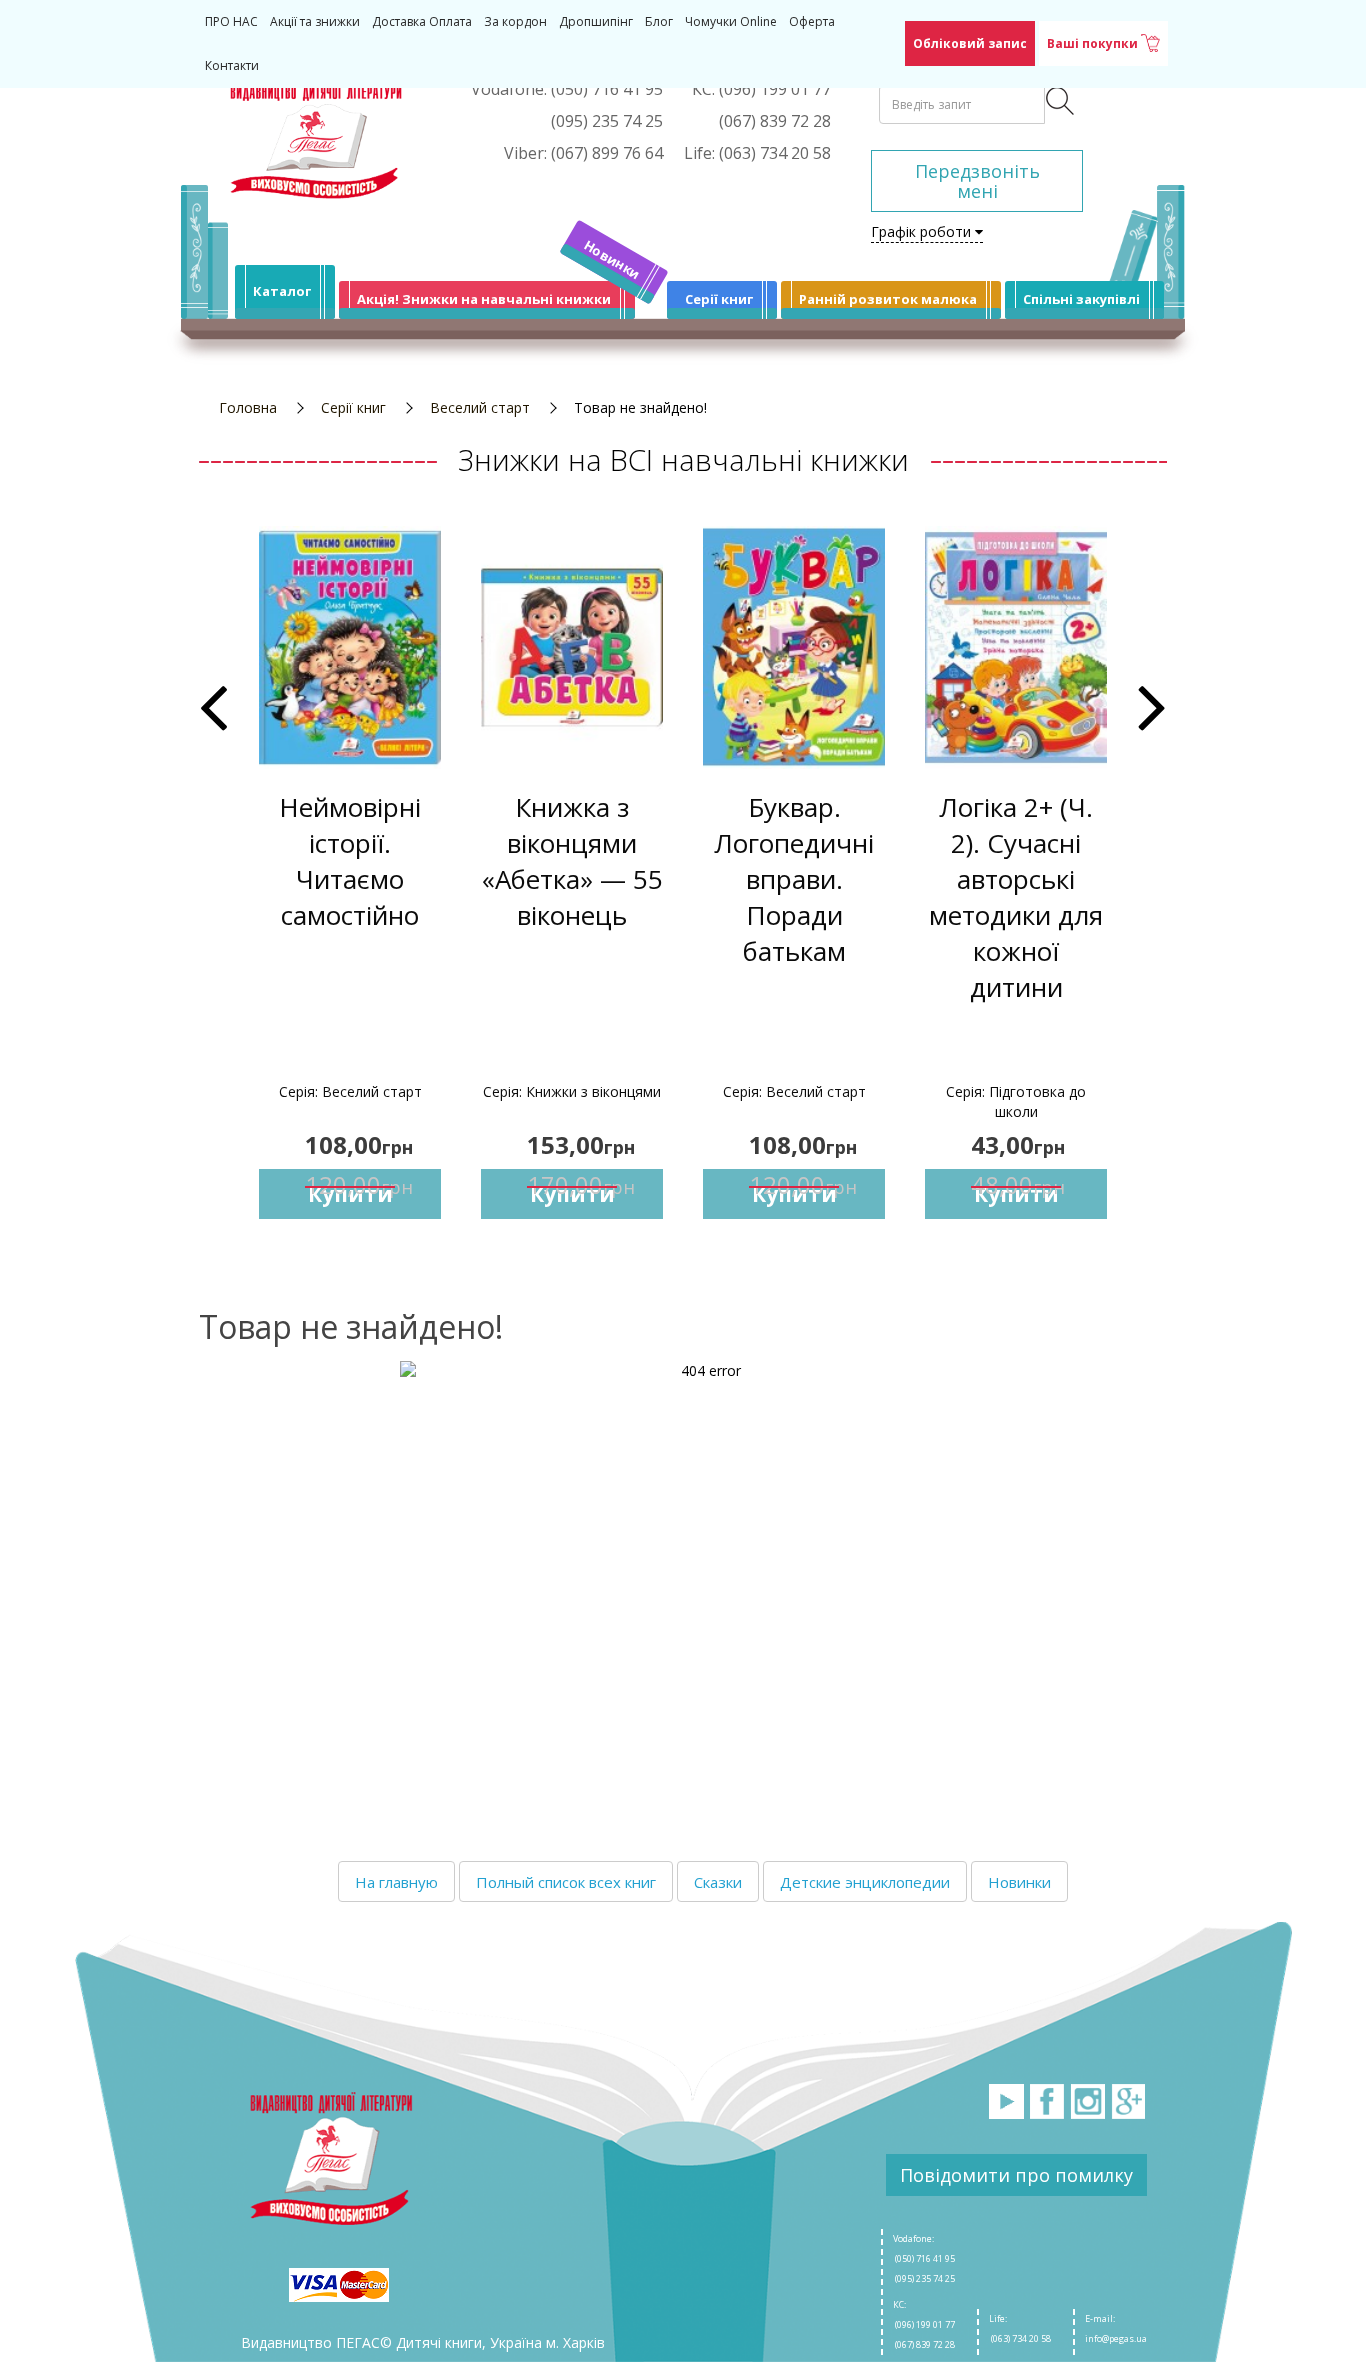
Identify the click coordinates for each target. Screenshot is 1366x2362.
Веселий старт (480, 407)
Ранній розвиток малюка (888, 299)
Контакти (232, 65)
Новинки (612, 259)
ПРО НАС (231, 21)
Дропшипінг (596, 21)
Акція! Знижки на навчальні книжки (484, 299)
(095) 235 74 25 (924, 2278)
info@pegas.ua (1116, 2338)
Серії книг (719, 299)
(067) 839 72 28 (924, 2344)
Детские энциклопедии (865, 1882)
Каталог (282, 291)
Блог (659, 21)
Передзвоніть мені (977, 181)
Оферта (812, 21)
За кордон (515, 21)
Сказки (718, 1882)
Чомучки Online (731, 21)
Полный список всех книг (566, 1882)
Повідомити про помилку (1016, 2175)
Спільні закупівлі (1081, 299)
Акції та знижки (315, 21)
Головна (248, 407)
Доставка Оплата (422, 21)
